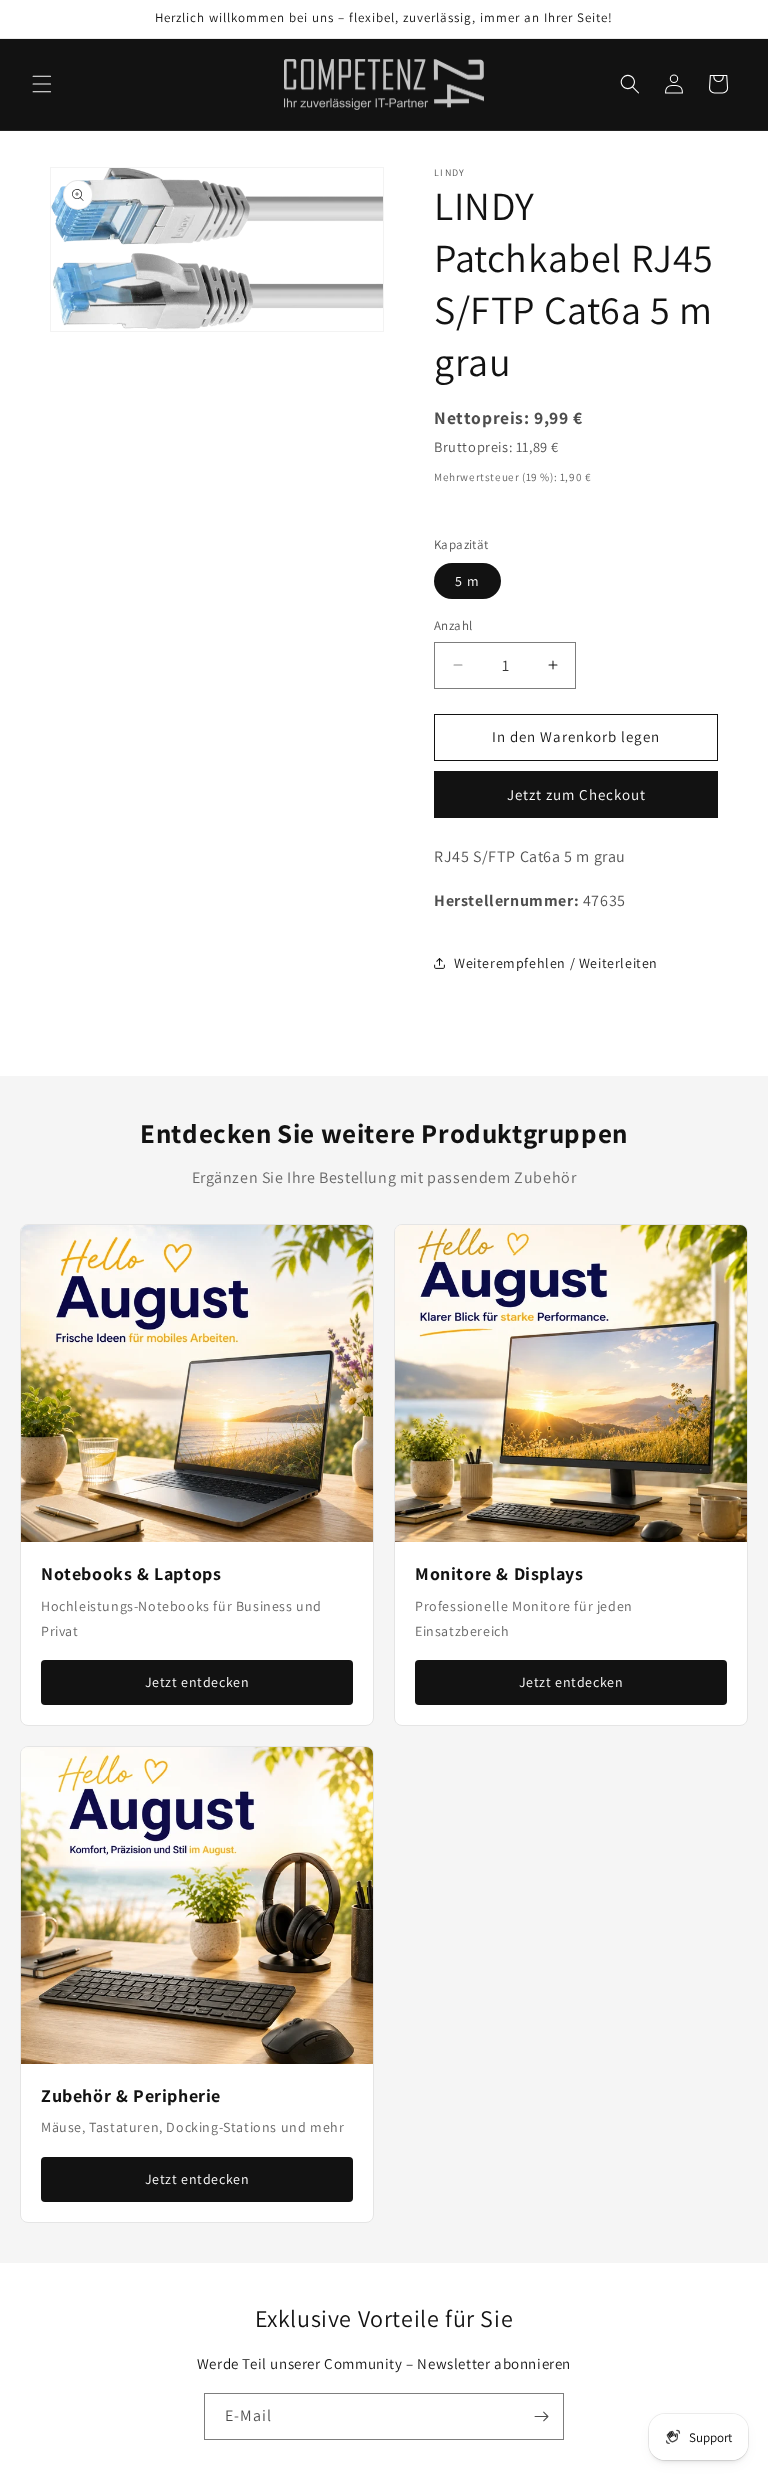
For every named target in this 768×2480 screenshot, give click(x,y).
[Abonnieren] (541, 2416)
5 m (467, 581)
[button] (42, 84)
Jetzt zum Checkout (576, 794)
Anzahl (453, 625)
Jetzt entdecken (197, 1682)
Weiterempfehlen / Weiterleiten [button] (556, 963)
